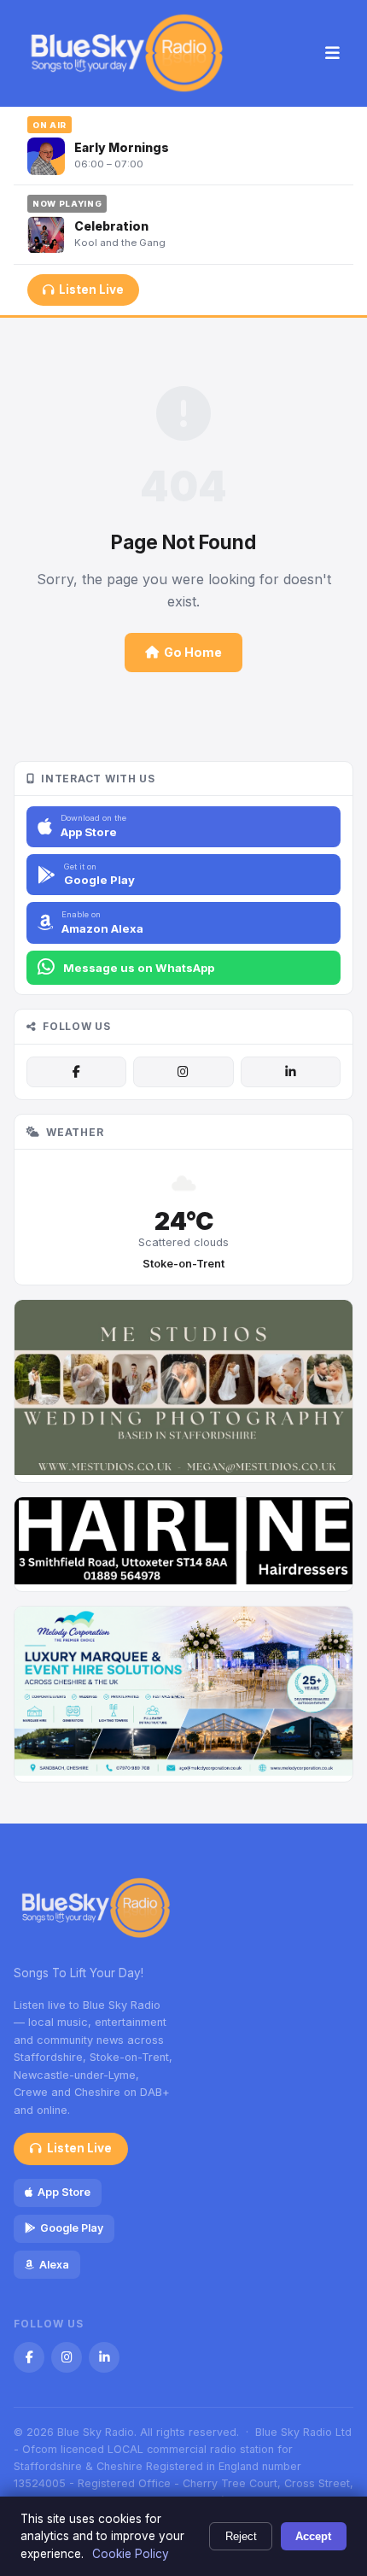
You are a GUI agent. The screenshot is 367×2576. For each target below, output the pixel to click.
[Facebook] (76, 1072)
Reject (241, 2536)
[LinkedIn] (291, 1072)
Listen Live (91, 290)
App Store (64, 2192)
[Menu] (332, 54)
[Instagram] (183, 1072)
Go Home (193, 652)
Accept (313, 2536)
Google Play (72, 2228)
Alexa (54, 2265)
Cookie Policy (131, 2554)
